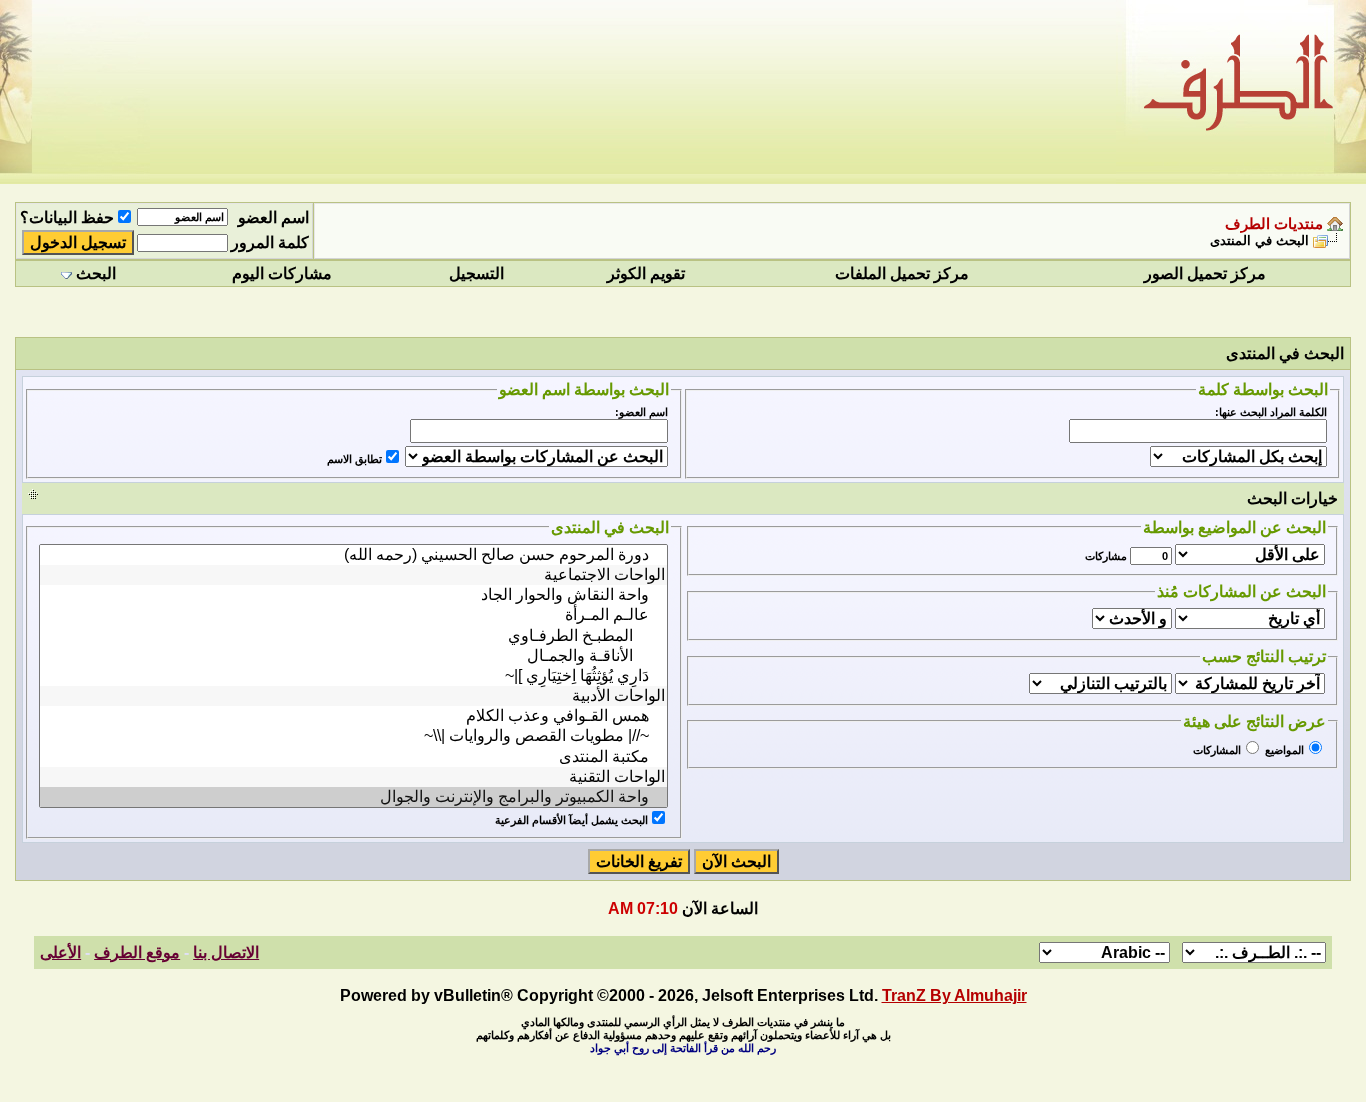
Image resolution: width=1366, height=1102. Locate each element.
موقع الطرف (137, 952)
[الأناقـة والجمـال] (353, 656)
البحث (96, 273)
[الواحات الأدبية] (353, 696)
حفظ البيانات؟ (67, 217)
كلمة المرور (270, 242)
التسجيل (476, 273)
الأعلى (60, 952)
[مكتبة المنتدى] (353, 757)
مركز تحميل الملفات (902, 273)
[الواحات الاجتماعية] (353, 575)
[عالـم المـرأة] (353, 615)
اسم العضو (273, 217)
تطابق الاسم (354, 459)
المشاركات (1217, 750)
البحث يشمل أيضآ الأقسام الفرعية (571, 820)
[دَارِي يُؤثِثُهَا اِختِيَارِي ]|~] (353, 676)
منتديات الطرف (1274, 224)
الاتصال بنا (226, 952)
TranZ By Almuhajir (954, 995)
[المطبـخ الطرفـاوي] (353, 636)
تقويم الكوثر (646, 273)
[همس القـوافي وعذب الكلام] (353, 716)
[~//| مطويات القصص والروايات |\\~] (353, 736)
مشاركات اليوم (282, 273)
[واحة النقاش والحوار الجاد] (353, 595)
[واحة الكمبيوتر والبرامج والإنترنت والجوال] (353, 797)
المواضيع (1284, 750)
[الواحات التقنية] (353, 777)
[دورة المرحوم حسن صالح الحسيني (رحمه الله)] (353, 555)
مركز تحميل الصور (1205, 273)
